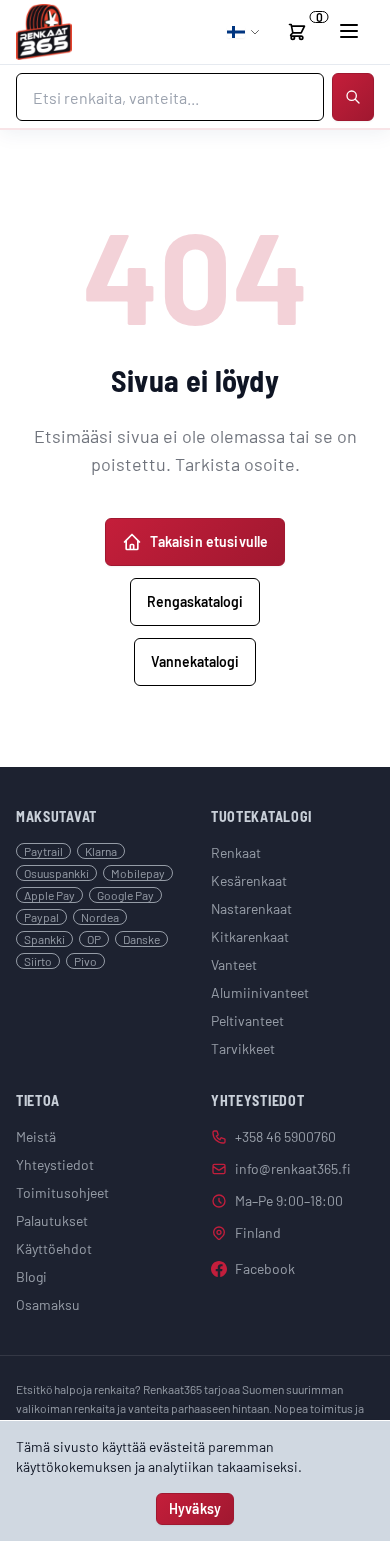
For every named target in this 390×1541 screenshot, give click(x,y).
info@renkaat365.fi (293, 1168)
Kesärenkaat (249, 880)
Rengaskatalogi (195, 601)
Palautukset (52, 1220)
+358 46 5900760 (285, 1136)
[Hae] (353, 97)
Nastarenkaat (251, 908)
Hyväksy (195, 1508)
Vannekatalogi (195, 661)
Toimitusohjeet (62, 1192)
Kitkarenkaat (250, 936)
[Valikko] (349, 31)
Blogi (31, 1276)
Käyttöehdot (54, 1248)
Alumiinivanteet (260, 992)
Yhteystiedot (55, 1164)
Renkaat (236, 852)
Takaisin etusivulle (209, 541)
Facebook (265, 1268)
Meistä (36, 1136)
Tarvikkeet (243, 1048)
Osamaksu (48, 1304)
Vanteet (234, 964)
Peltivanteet (247, 1020)
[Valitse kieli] (244, 32)
